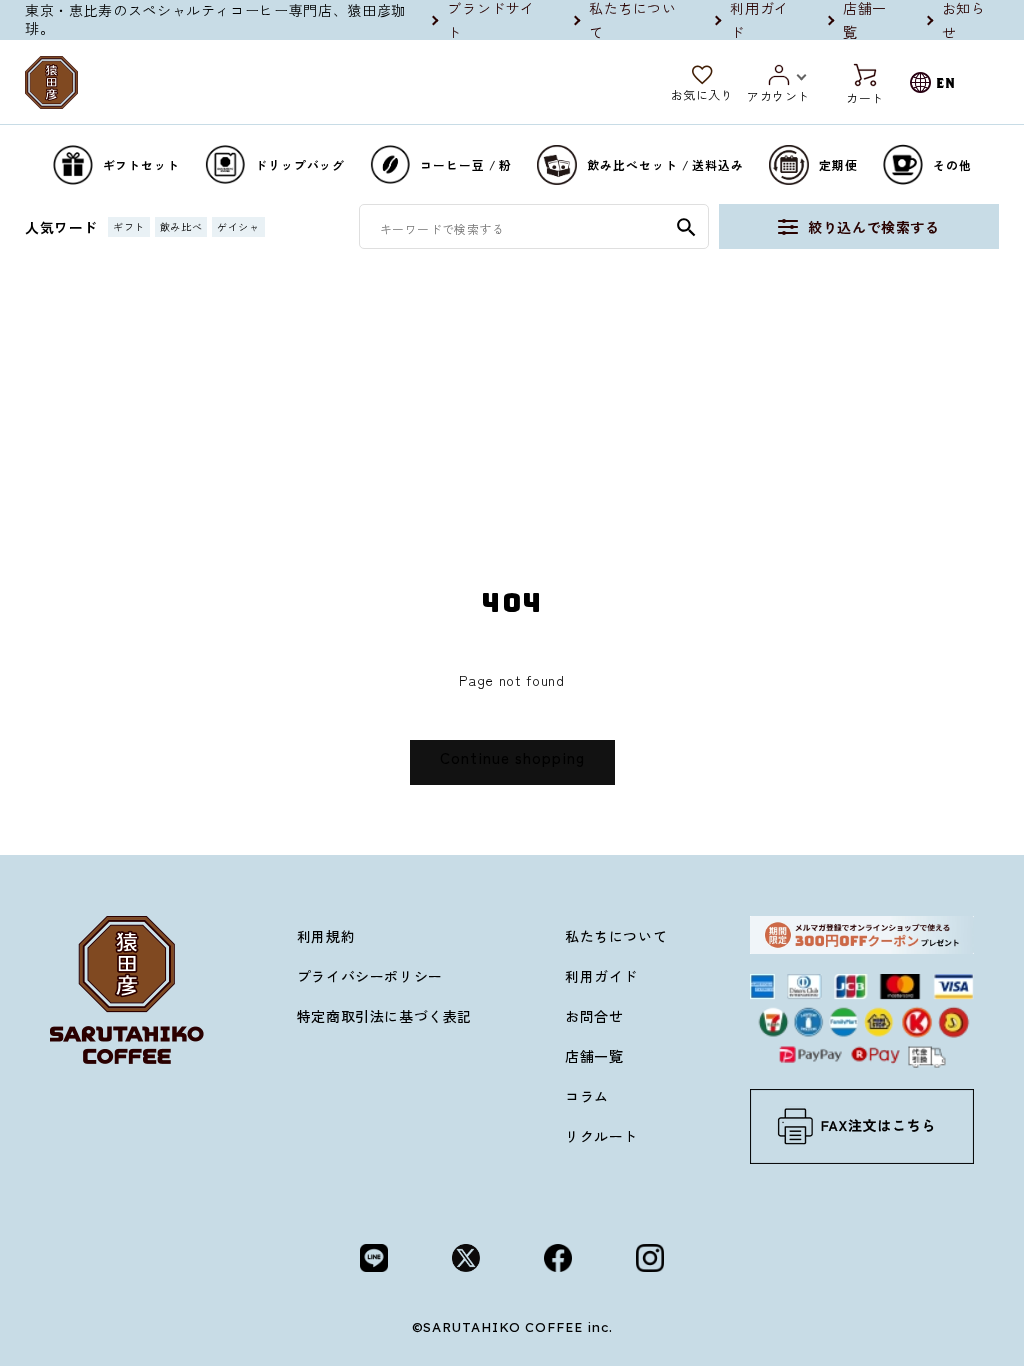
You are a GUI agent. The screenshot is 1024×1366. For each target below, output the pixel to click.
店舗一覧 (594, 1056)
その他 (952, 164)
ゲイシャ (238, 226)
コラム (587, 1096)
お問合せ (594, 1016)
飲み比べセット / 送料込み (665, 164)
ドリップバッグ (300, 164)
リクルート (601, 1136)
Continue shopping (512, 757)
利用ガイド (601, 976)
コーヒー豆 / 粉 (466, 164)
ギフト (129, 226)
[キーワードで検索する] (686, 227)
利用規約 (326, 936)
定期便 (838, 164)
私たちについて (616, 936)
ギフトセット (141, 164)
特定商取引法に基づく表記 (384, 1016)
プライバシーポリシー (370, 976)
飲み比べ (181, 226)
